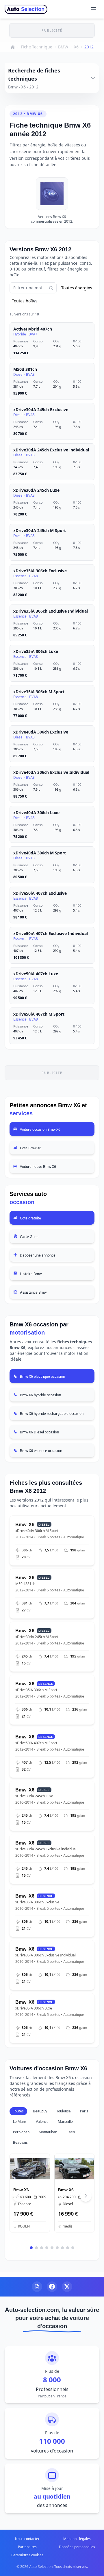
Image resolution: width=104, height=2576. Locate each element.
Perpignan (21, 2132)
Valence (42, 2122)
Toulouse (64, 2111)
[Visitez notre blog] (37, 2287)
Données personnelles (77, 2547)
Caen (71, 2132)
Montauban (48, 2132)
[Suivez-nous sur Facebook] (52, 2287)
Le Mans (20, 2122)
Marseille (65, 2122)
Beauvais (20, 2142)
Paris (84, 2111)
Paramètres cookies (27, 2555)
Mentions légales (77, 2539)
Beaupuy (40, 2111)
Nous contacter (27, 2539)
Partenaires (27, 2547)
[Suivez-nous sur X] (67, 2287)
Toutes (18, 2111)
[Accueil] (13, 47)
